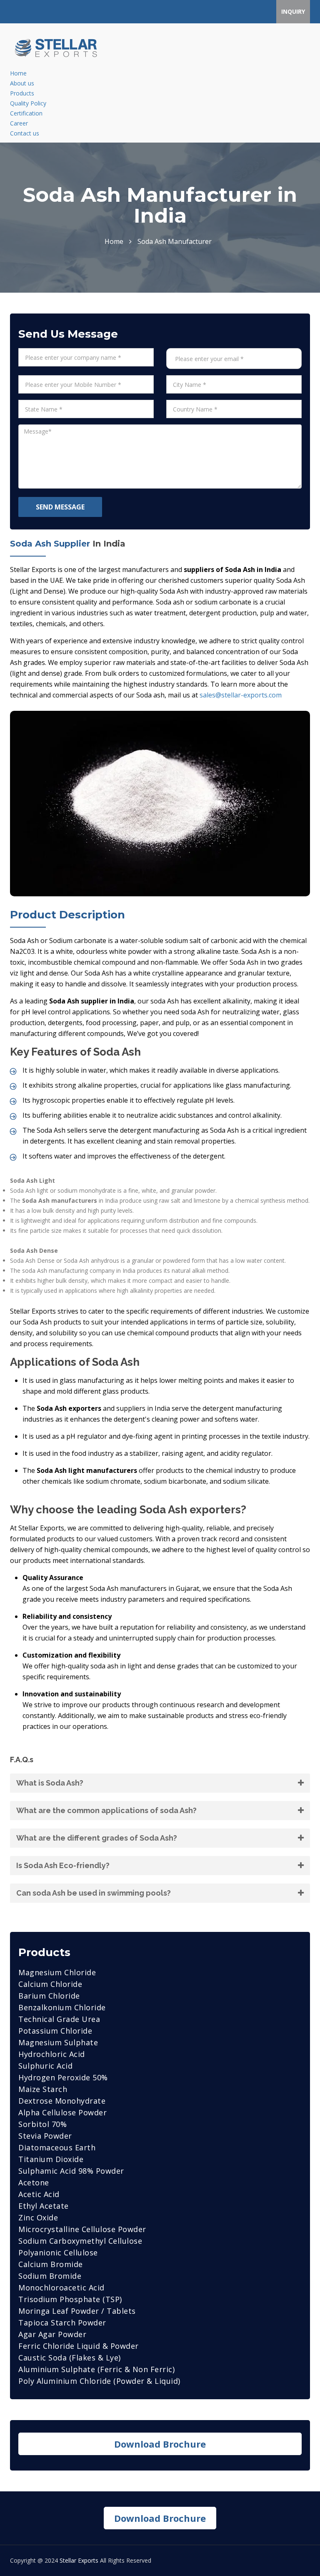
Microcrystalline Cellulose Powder (82, 2229)
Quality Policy (28, 103)
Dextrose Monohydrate (62, 2101)
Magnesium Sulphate (58, 2042)
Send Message (60, 507)
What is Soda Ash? (50, 1783)
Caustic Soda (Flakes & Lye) (70, 2358)
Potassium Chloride (55, 2031)
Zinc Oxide (38, 2217)
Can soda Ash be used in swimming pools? (94, 1893)
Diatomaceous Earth (57, 2147)
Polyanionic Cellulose (58, 2252)
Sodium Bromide (50, 2276)
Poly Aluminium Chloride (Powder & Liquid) (99, 2381)
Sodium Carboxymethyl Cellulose (80, 2241)
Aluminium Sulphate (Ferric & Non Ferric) (96, 2369)
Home (18, 73)
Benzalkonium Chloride (62, 2007)
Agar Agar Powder (52, 2334)
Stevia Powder (45, 2136)
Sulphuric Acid (45, 2066)
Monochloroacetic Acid (61, 2288)
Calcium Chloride (50, 1984)
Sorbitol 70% (42, 2124)
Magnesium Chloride (57, 1972)
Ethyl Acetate (44, 2206)
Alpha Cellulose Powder (62, 2112)
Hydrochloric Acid (52, 2054)
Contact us (25, 133)
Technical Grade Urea (59, 2019)
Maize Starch (43, 2089)
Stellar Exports (79, 2560)
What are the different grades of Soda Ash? (97, 1838)
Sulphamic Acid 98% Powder (71, 2171)
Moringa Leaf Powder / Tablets (77, 2311)
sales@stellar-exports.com (241, 695)
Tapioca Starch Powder (62, 2323)
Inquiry (293, 11)
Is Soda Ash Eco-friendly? (63, 1865)
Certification (26, 113)
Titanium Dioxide (51, 2159)
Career (19, 123)
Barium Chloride (49, 1996)
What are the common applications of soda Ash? (106, 1810)
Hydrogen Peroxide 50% (63, 2077)
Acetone (34, 2182)
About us (22, 83)
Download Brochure (160, 2444)
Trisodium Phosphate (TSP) (70, 2299)
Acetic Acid (39, 2194)
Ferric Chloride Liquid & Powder (79, 2346)
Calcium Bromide (51, 2264)
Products (22, 93)
